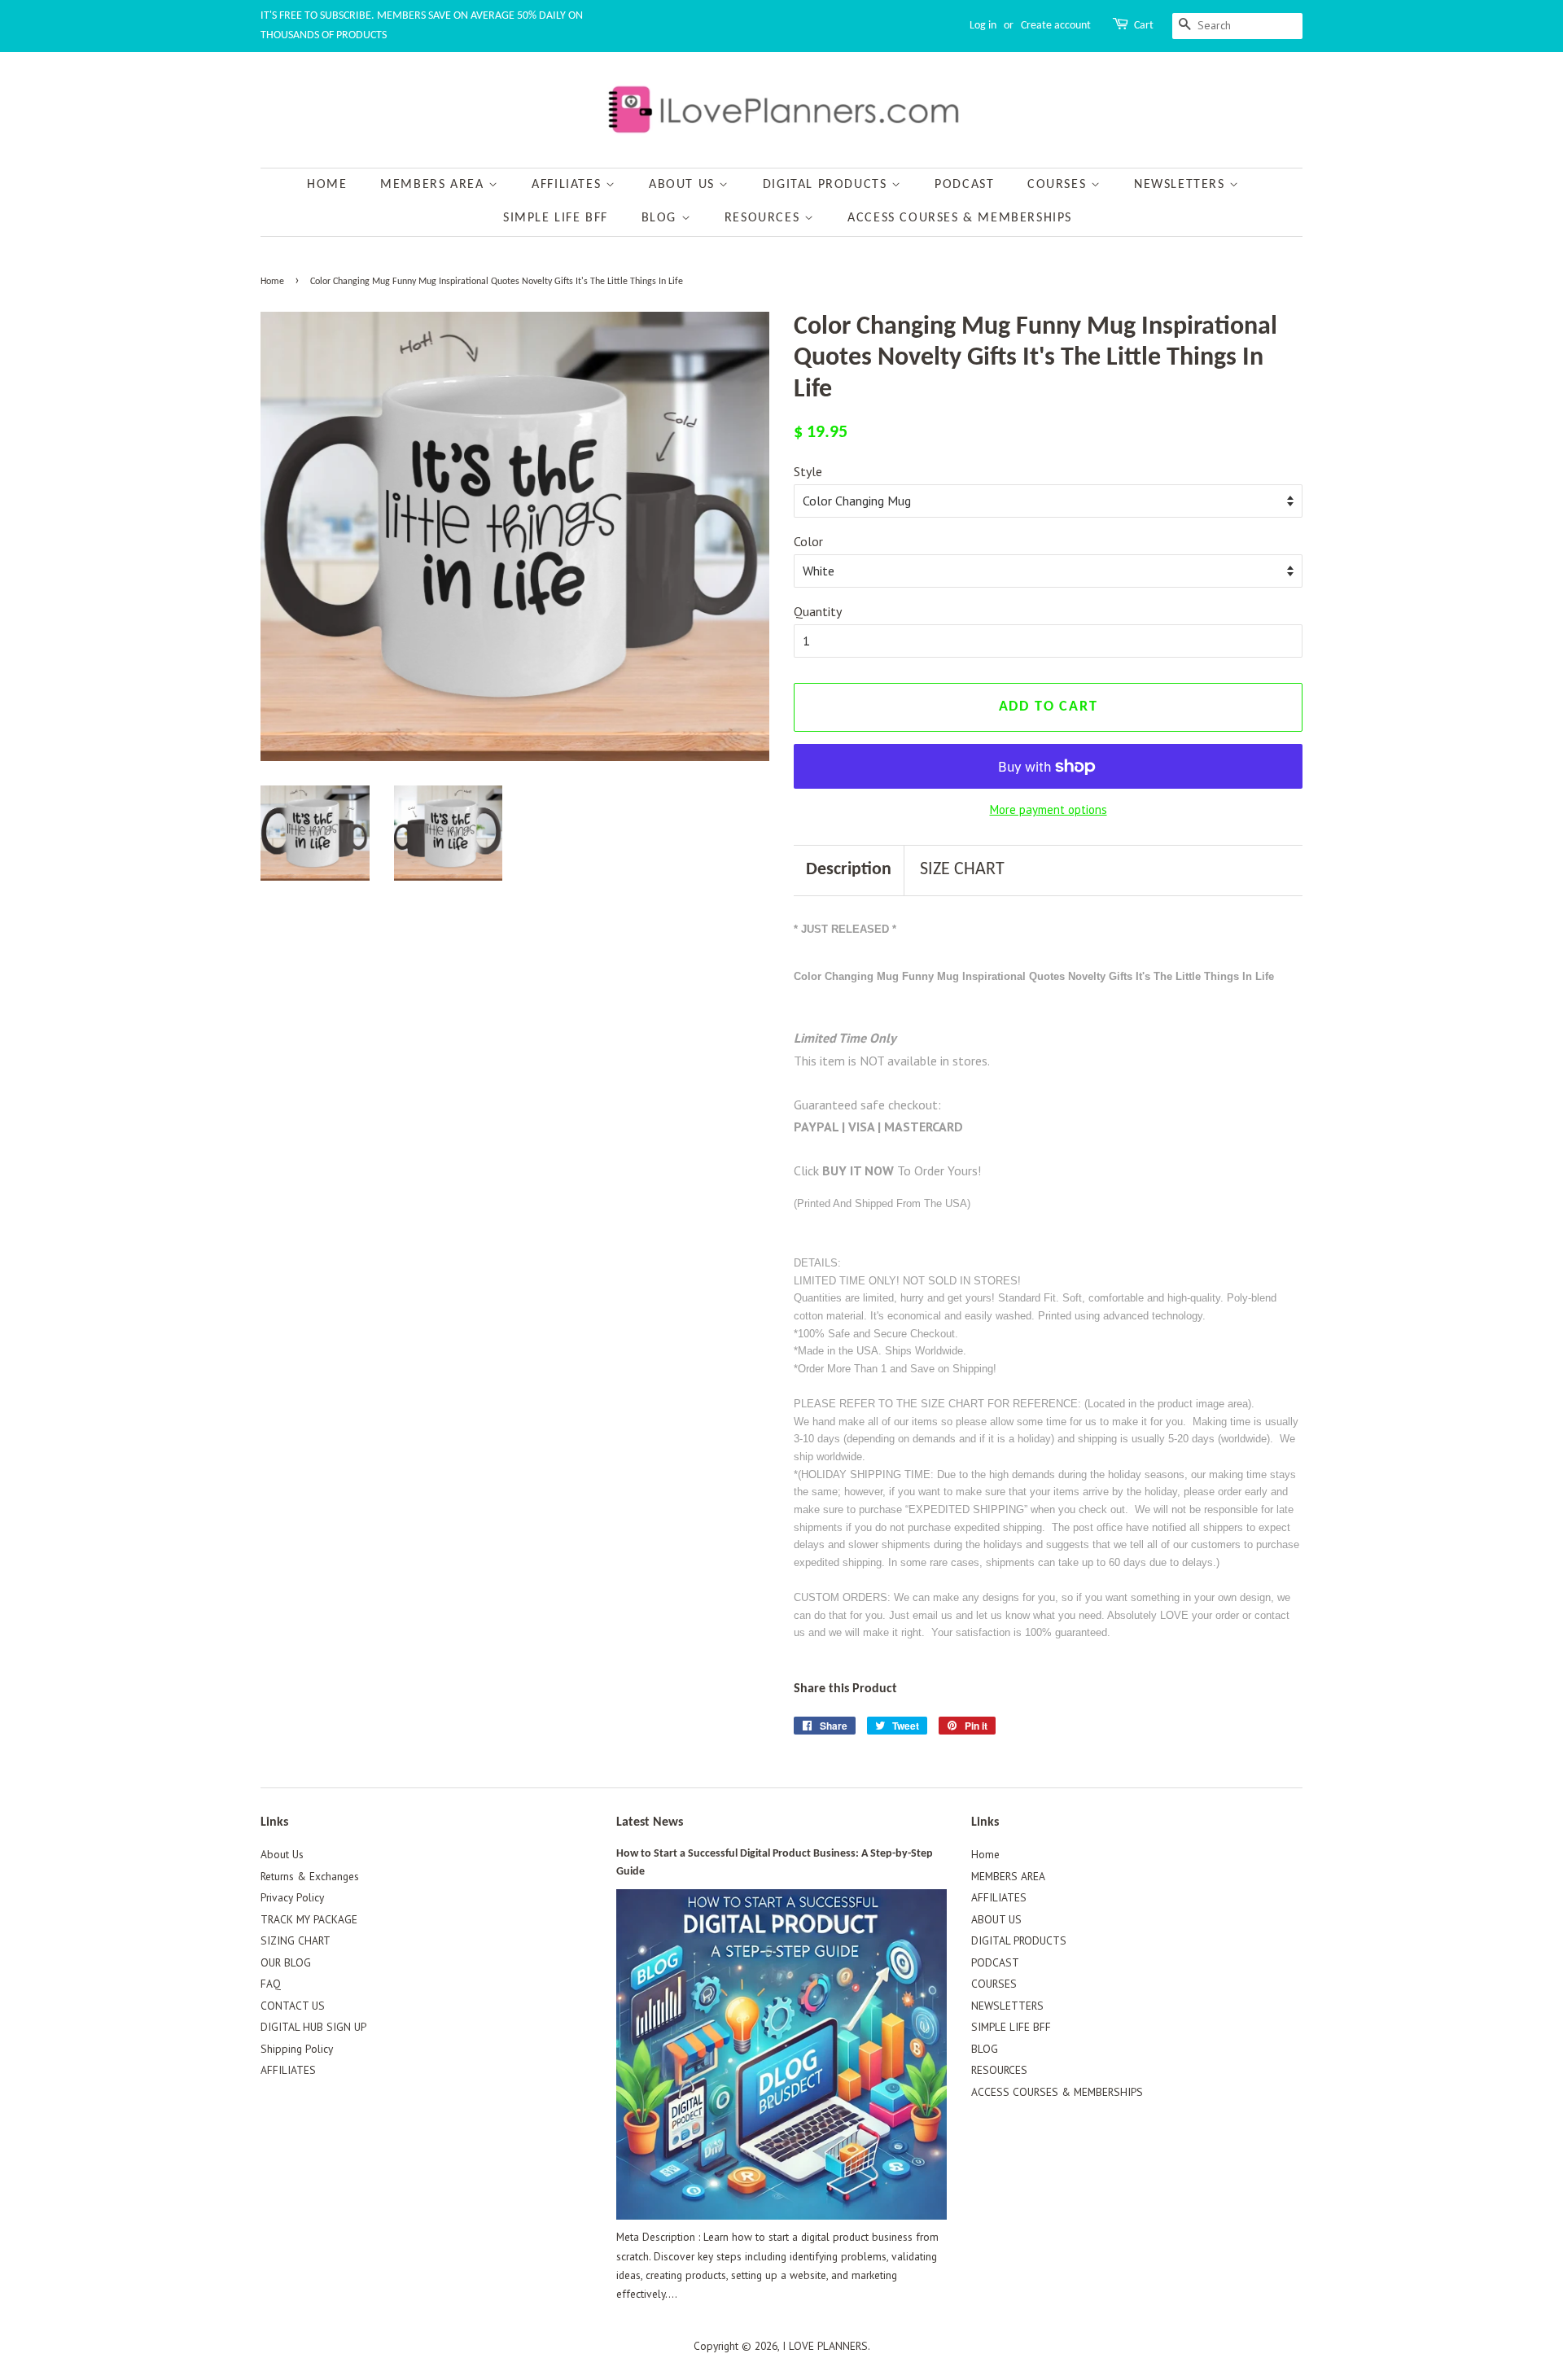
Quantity (818, 611)
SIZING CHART (296, 1940)
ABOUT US (684, 185)
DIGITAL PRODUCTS (827, 185)
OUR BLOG (286, 1962)
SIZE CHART (962, 870)
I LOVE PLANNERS (825, 2346)
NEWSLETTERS (1182, 185)
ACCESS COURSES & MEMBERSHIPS (960, 218)
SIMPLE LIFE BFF (556, 218)
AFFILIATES (569, 185)
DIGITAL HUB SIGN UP (313, 2027)
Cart (1144, 26)
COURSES (1059, 185)
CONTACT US (293, 2006)
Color (808, 541)
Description (849, 870)
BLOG (661, 218)
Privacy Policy (292, 1897)
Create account (1056, 26)
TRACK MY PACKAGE (309, 1919)
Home (327, 185)
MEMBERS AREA (434, 185)
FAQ (271, 1984)
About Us (282, 1854)
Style (808, 471)
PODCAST (964, 185)
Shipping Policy (297, 2049)
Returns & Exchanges (310, 1876)
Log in (983, 26)
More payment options (1049, 809)
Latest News (650, 1822)
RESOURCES (764, 218)
